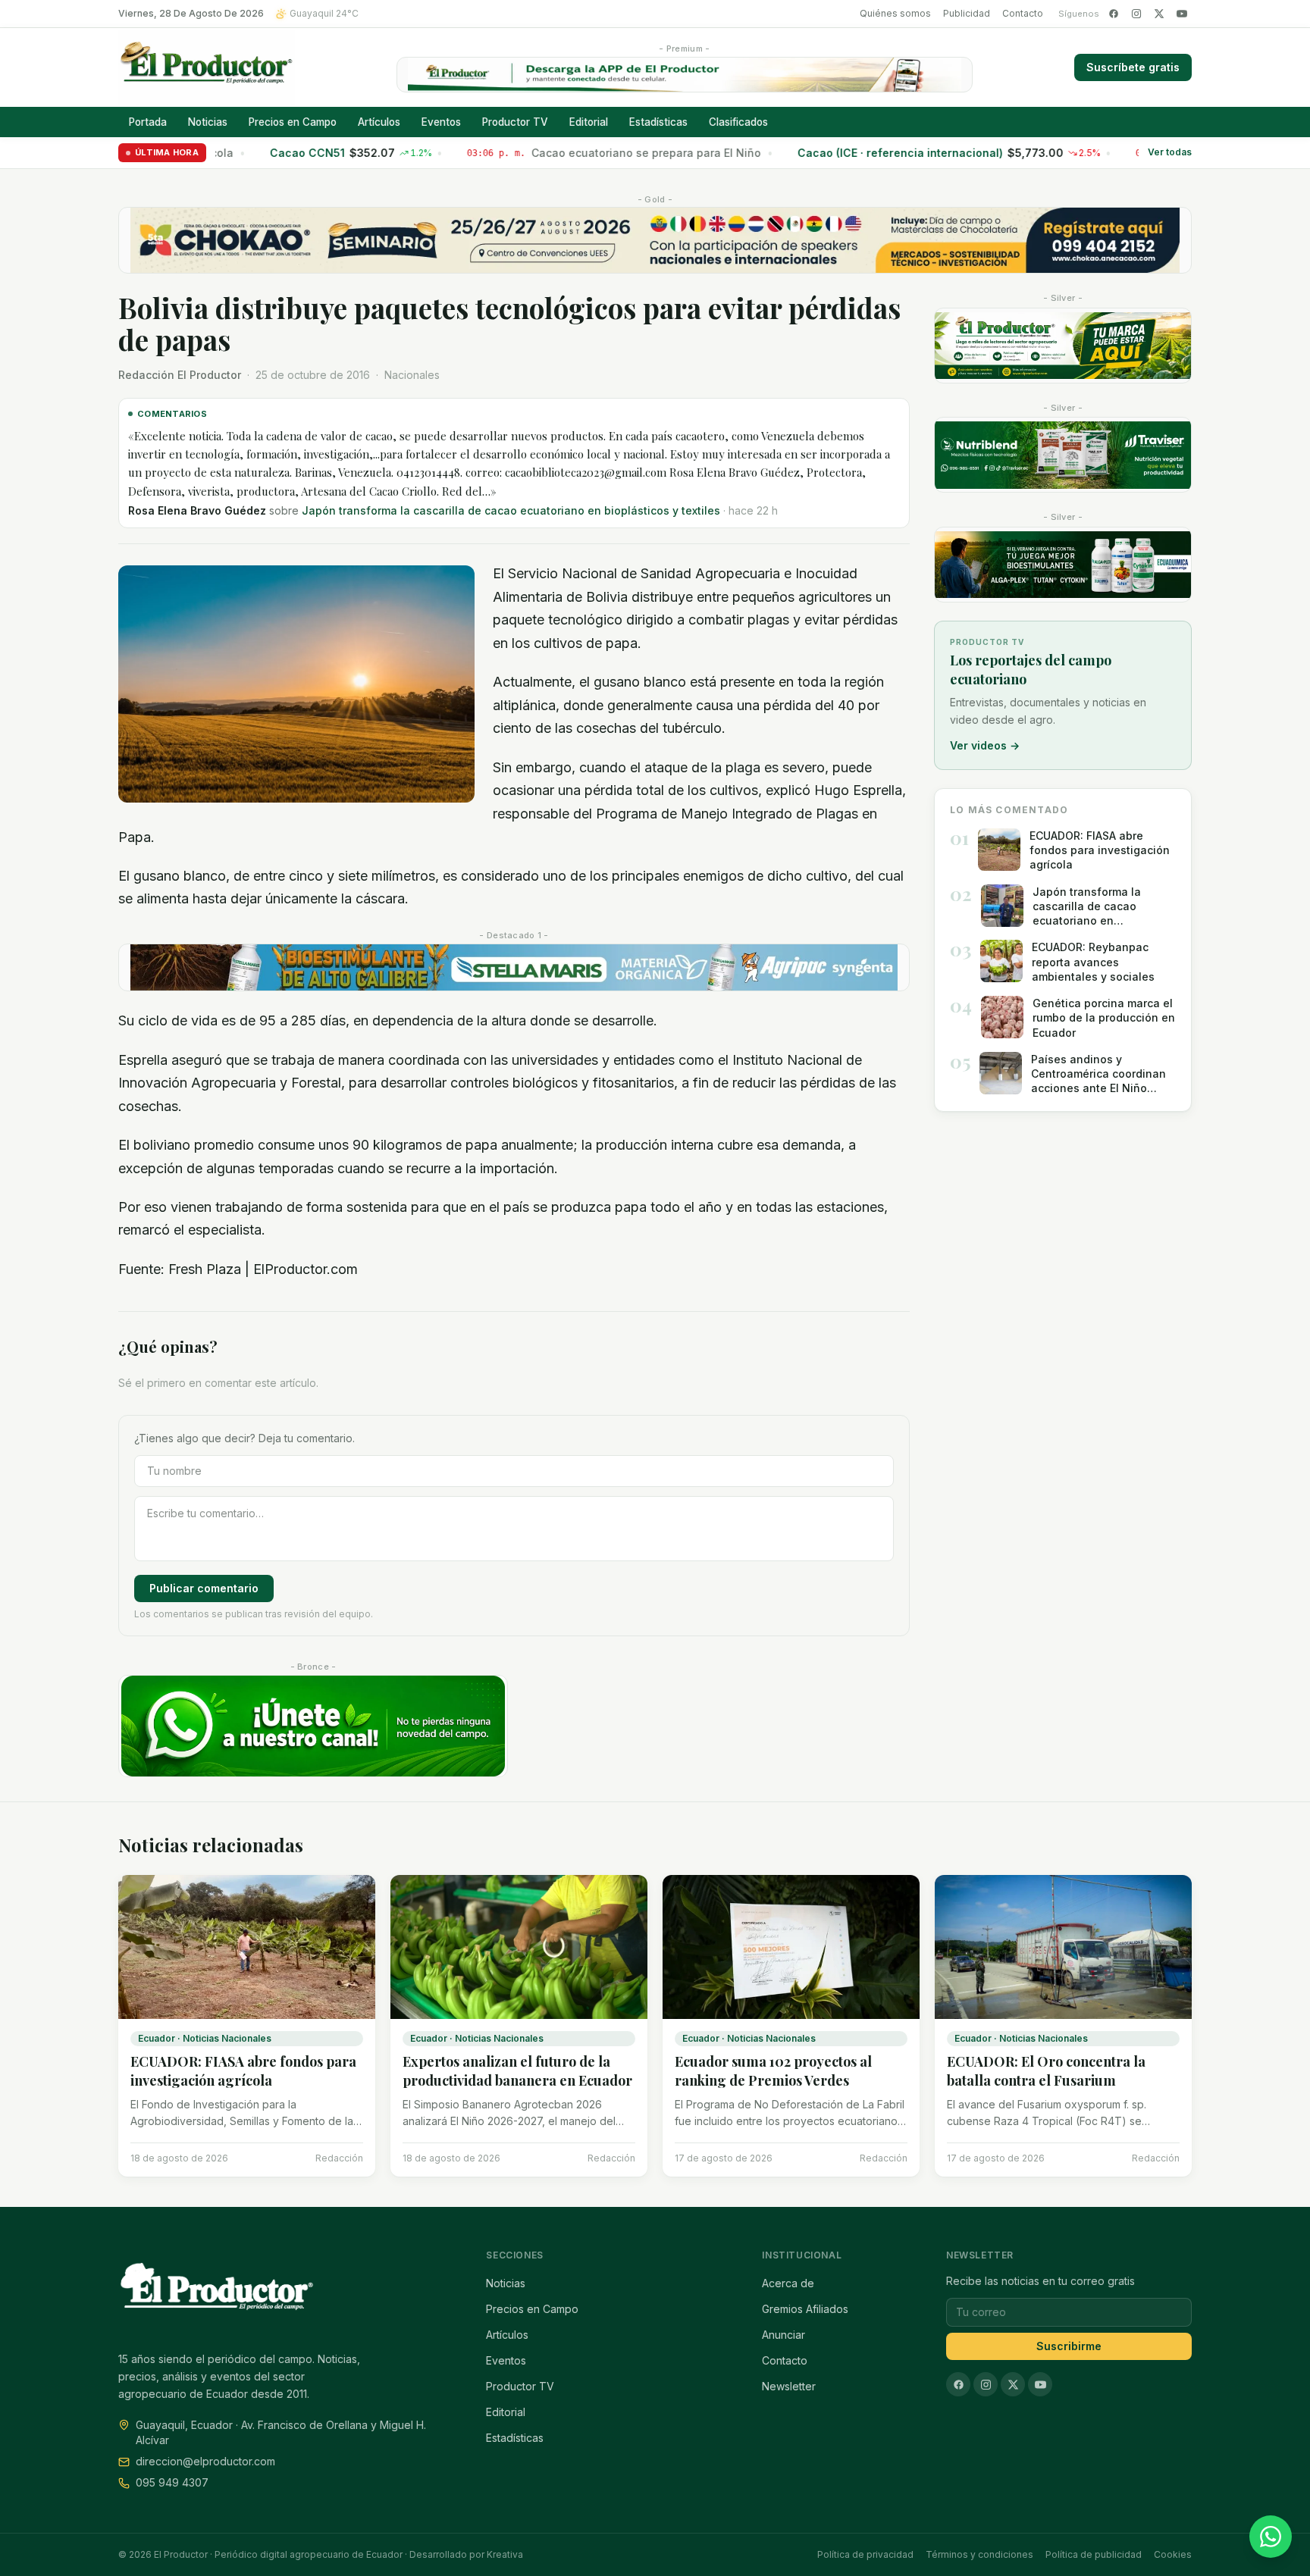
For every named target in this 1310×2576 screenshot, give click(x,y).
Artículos (379, 122)
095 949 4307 (172, 2482)
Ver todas (1170, 153)
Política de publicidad (1094, 2554)
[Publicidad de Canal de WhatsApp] (313, 1671)
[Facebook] (1114, 14)
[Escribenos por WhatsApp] (1271, 2537)
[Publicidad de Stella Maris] (514, 912)
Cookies (1173, 2554)
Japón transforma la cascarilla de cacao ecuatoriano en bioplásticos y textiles (437, 463)
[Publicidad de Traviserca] (1063, 455)
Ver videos (985, 745)
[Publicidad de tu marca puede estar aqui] (1063, 346)
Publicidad (967, 13)
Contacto (1023, 13)
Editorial (589, 122)
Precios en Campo (293, 122)
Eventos (441, 122)
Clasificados (738, 122)
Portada (148, 122)
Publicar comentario (204, 1533)
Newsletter (789, 2386)
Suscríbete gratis (1133, 67)
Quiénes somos (895, 13)
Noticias (208, 122)
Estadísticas (658, 122)
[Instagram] (1136, 14)
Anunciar (783, 2335)
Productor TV (515, 122)
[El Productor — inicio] (207, 67)
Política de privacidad (865, 2554)
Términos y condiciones (979, 2554)
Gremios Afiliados (805, 2309)
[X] (1159, 14)
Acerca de (788, 2283)
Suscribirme (1069, 2346)
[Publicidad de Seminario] (655, 240)
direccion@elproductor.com (205, 2461)
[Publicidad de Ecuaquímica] (1063, 565)
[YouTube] (1182, 14)
